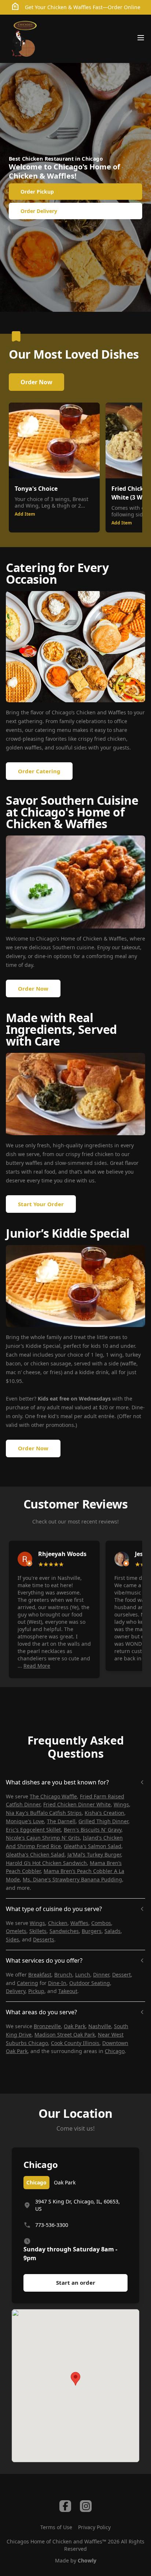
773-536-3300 (52, 2225)
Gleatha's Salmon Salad (93, 1846)
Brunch (63, 1975)
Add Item (25, 514)
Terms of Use (56, 2527)
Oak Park (75, 2026)
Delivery (16, 1991)
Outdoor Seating (90, 1983)
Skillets (38, 1931)
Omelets (16, 1931)
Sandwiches (64, 1931)
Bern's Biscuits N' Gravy (93, 1830)
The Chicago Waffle (53, 1796)
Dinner (101, 1975)
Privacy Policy (94, 2527)
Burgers (92, 1931)
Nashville (100, 2026)
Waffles (79, 1923)
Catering (27, 1983)
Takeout (68, 1991)
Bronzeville (47, 2026)
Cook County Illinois (75, 2043)
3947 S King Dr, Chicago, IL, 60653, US (78, 2205)
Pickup (36, 1991)
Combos (101, 1923)
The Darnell (61, 1821)
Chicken (58, 1923)
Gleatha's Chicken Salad (35, 1855)
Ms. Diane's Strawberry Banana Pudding (72, 1879)
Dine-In (57, 1983)
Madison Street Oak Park (65, 2035)
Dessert (121, 1975)
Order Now (36, 382)
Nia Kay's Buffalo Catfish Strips (44, 1813)
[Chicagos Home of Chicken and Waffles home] (24, 39)
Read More (37, 1666)
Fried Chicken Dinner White (77, 1804)
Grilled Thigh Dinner (103, 1821)
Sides (12, 1939)
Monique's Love (25, 1821)
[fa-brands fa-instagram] (86, 2506)
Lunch (83, 1975)
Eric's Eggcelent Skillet (33, 1830)
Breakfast (40, 1975)
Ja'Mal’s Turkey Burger (94, 1855)
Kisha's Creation (104, 1813)
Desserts (44, 1939)
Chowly (87, 2560)
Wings (121, 1804)
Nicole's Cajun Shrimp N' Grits (43, 1838)
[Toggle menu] (141, 38)
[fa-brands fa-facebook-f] (65, 2506)
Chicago (115, 2051)
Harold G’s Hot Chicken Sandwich (46, 1863)
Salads (113, 1931)
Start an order (76, 2282)
